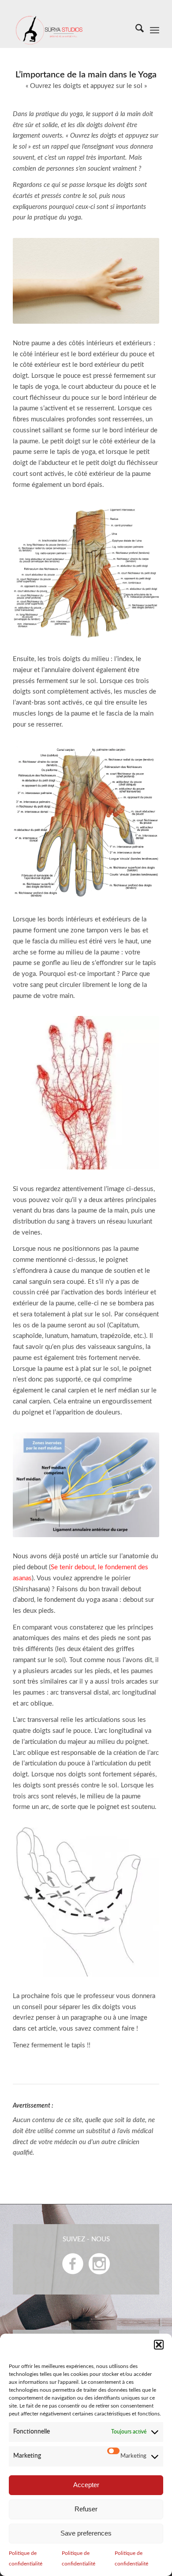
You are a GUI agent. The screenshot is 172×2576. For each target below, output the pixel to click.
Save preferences (86, 2533)
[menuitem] (135, 30)
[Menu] (155, 30)
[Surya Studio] (71, 30)
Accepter (86, 2485)
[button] (159, 2345)
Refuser (86, 2509)
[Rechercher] (135, 30)
